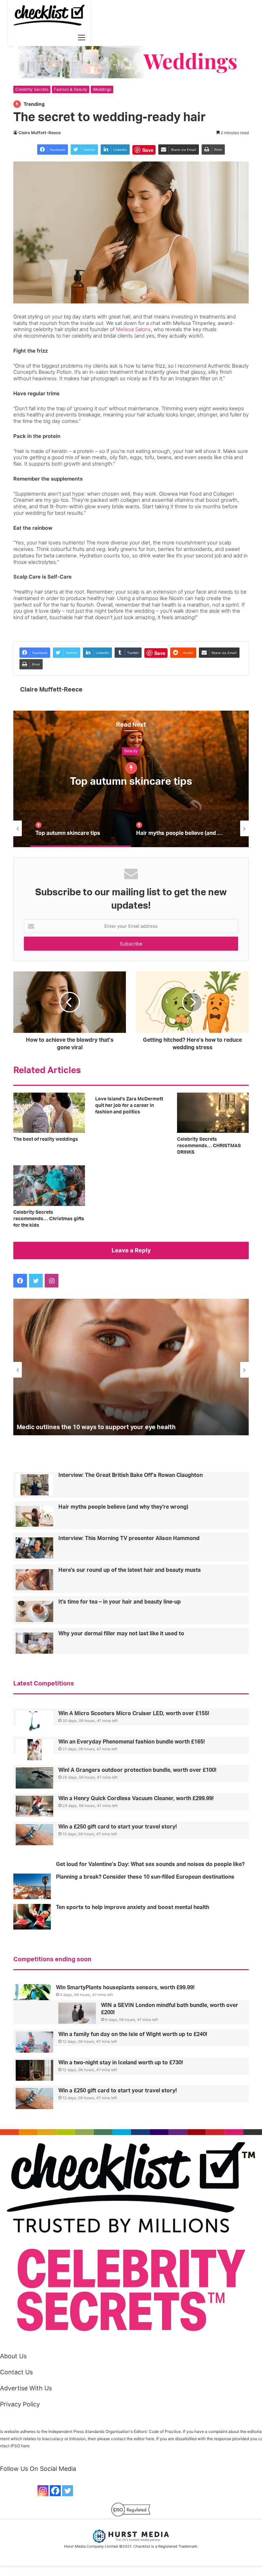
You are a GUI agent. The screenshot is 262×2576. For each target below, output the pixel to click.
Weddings (102, 89)
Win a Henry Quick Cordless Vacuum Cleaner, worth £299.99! (136, 1798)
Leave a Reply (131, 1250)
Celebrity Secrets (32, 89)
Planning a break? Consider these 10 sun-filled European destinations (145, 1877)
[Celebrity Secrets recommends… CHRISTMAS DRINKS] (213, 1113)
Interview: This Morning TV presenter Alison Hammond (129, 1538)
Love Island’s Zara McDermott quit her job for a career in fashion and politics (129, 1106)
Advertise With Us (26, 2388)
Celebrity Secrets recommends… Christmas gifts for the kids (49, 1219)
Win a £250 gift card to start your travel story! (118, 1827)
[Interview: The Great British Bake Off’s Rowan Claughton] (34, 1485)
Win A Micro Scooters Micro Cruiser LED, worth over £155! (134, 1713)
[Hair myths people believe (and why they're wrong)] (34, 1517)
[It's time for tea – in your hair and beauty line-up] (34, 1611)
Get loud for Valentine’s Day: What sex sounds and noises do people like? (150, 1864)
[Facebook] (55, 2491)
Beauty (131, 751)
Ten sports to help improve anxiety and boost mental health (133, 1907)
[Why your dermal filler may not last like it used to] (34, 1643)
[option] (131, 779)
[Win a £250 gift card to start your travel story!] (34, 1835)
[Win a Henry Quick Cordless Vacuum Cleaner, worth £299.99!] (34, 1806)
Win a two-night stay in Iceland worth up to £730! (121, 2063)
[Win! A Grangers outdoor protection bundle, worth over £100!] (34, 1778)
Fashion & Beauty (71, 89)
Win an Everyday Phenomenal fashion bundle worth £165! (132, 1742)
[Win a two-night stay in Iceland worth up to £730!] (34, 2070)
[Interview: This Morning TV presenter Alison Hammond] (34, 1548)
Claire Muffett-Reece (40, 133)
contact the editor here (133, 2439)
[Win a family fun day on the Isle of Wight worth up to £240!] (34, 2042)
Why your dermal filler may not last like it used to (121, 1634)
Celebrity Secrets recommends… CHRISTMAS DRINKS (209, 1146)
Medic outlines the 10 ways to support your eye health (96, 1427)
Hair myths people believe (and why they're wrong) (123, 1507)
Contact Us (16, 2372)
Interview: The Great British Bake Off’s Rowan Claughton (130, 1475)
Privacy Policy (20, 2404)
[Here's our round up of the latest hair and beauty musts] (34, 1580)
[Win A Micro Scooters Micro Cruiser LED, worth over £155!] (34, 1721)
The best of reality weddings (46, 1139)
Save (148, 150)
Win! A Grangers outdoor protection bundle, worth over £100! (137, 1770)
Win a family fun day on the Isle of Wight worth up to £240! (133, 2034)
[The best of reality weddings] (49, 1113)
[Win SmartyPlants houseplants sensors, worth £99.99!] (32, 1995)
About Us (13, 2356)
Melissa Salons (133, 329)
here (25, 2446)
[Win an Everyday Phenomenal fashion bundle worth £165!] (34, 1750)
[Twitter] (68, 2491)
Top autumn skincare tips (131, 782)
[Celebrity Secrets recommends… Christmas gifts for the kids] (49, 1185)
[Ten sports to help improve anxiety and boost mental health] (32, 1917)
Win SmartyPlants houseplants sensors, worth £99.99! (125, 1988)
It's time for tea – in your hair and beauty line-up (120, 1602)
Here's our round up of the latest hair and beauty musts (130, 1570)
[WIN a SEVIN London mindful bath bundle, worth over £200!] (77, 2013)
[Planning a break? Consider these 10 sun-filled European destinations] (32, 1886)
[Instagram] (43, 2491)
